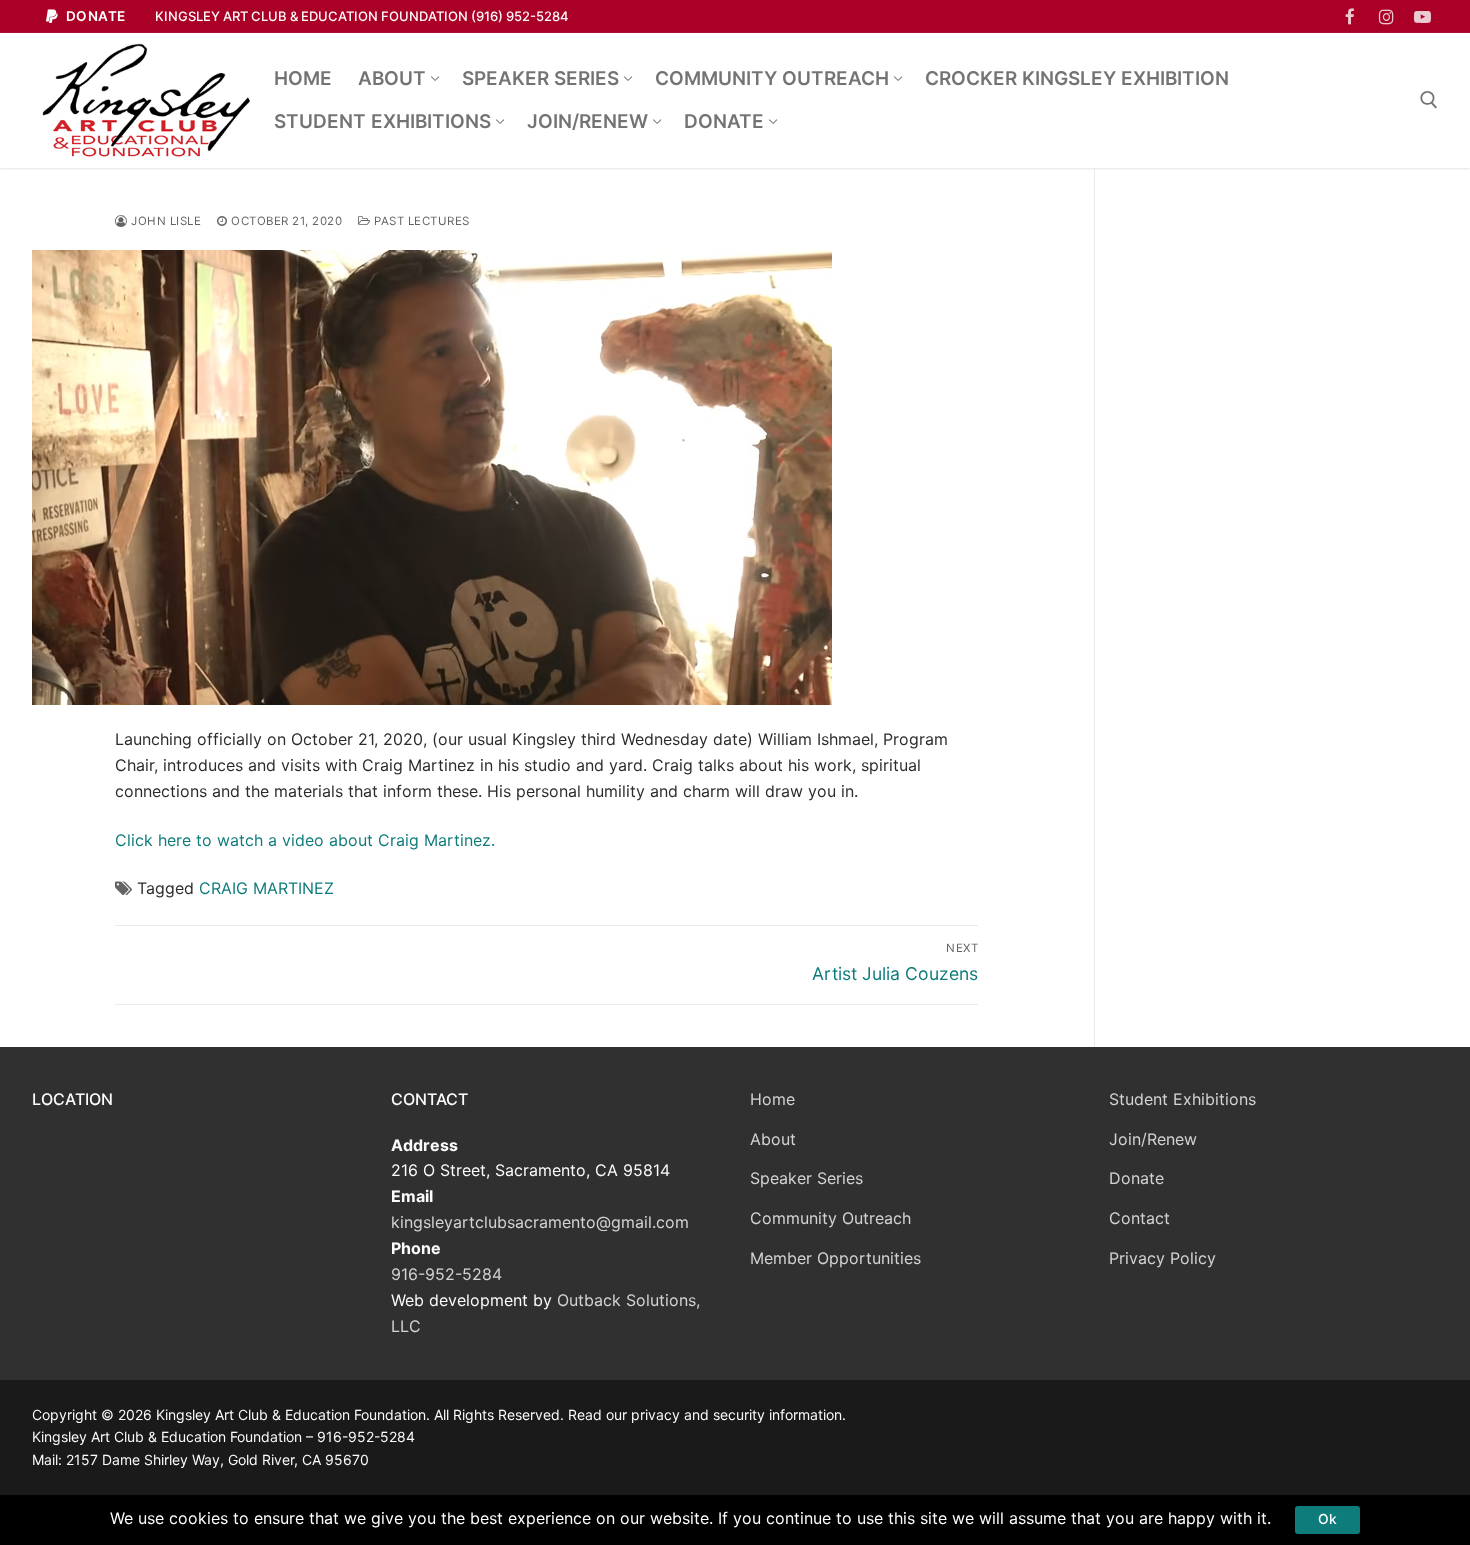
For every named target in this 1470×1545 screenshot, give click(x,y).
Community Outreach (830, 1218)
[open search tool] (1429, 100)
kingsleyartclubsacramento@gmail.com (540, 1222)
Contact (1139, 1218)
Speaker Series (806, 1178)
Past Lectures (420, 221)
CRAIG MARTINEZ (266, 888)
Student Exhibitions (1182, 1099)
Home (772, 1099)
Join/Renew (1153, 1139)
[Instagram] (1386, 16)
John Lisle (164, 221)
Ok (1327, 1519)
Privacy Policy (1162, 1258)
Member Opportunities (835, 1258)
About (773, 1139)
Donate (94, 16)
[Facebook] (1349, 16)
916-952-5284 (446, 1274)
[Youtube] (1422, 16)
